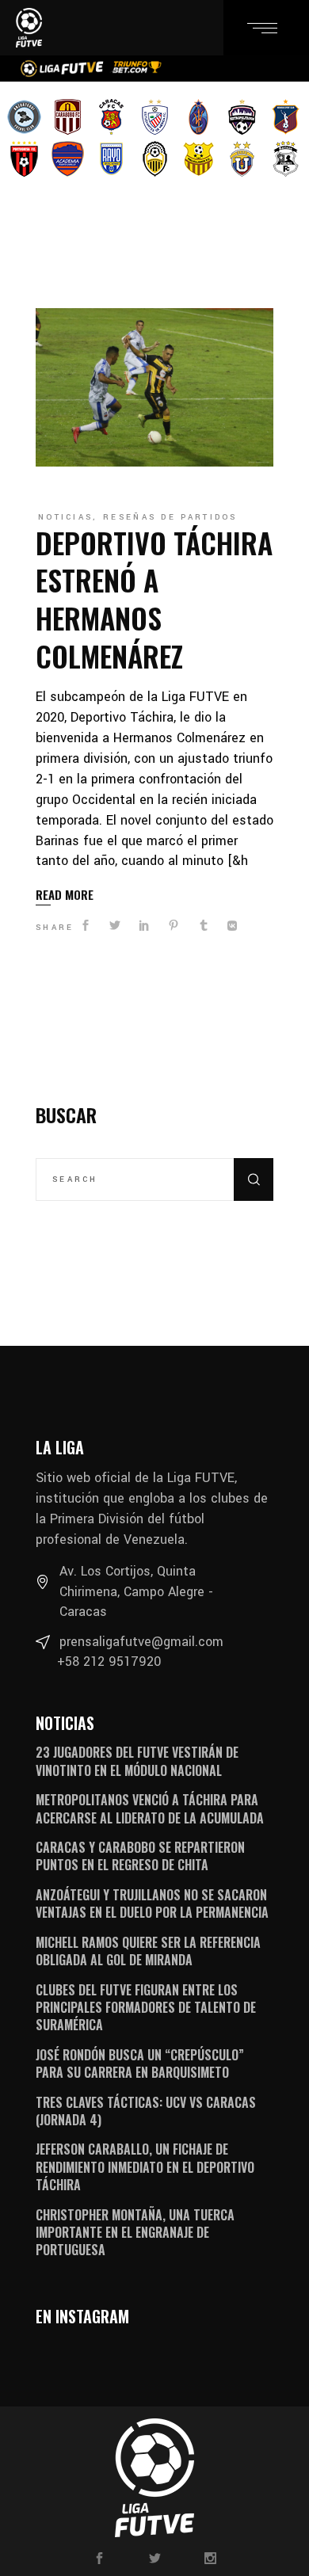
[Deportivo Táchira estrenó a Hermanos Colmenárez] (154, 387)
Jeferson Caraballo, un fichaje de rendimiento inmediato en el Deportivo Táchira (145, 2167)
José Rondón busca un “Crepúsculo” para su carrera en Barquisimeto (140, 2063)
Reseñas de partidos (170, 517)
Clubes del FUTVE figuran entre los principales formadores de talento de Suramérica (146, 2008)
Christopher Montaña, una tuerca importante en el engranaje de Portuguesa (135, 2233)
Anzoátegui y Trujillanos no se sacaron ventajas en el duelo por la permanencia (152, 1903)
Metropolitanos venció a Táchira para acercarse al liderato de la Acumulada (150, 1808)
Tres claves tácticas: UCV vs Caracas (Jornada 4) (146, 2111)
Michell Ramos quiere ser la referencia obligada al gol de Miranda (148, 1951)
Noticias (65, 517)
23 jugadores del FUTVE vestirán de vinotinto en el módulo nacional (137, 1761)
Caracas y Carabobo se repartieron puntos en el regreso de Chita (140, 1856)
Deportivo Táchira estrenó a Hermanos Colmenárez (154, 599)
